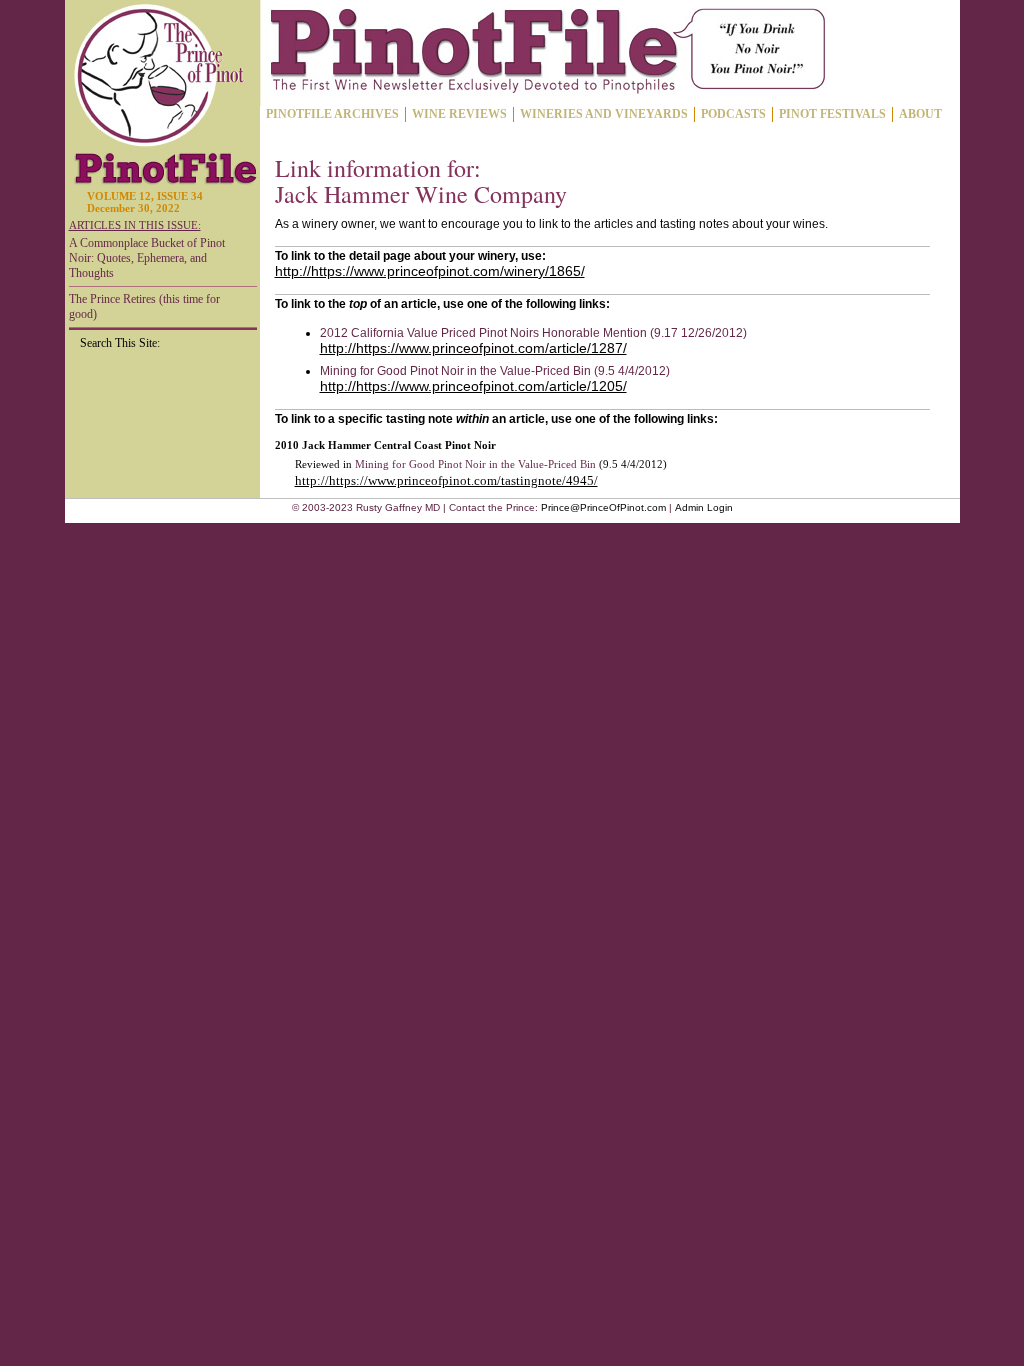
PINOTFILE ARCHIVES (332, 114)
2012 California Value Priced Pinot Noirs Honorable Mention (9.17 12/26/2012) (533, 333)
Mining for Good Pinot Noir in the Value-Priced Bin (475, 464)
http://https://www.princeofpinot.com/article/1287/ (473, 348)
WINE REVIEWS (459, 114)
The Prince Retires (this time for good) (144, 306)
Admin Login (704, 507)
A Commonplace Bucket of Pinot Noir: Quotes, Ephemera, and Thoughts (147, 258)
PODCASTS (733, 114)
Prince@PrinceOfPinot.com (603, 507)
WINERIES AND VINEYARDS (604, 114)
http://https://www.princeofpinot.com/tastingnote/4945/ (446, 480)
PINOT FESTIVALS (832, 114)
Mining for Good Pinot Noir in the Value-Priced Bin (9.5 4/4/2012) (495, 371)
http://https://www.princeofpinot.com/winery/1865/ (430, 271)
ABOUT (920, 114)
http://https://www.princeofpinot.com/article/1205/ (473, 386)
